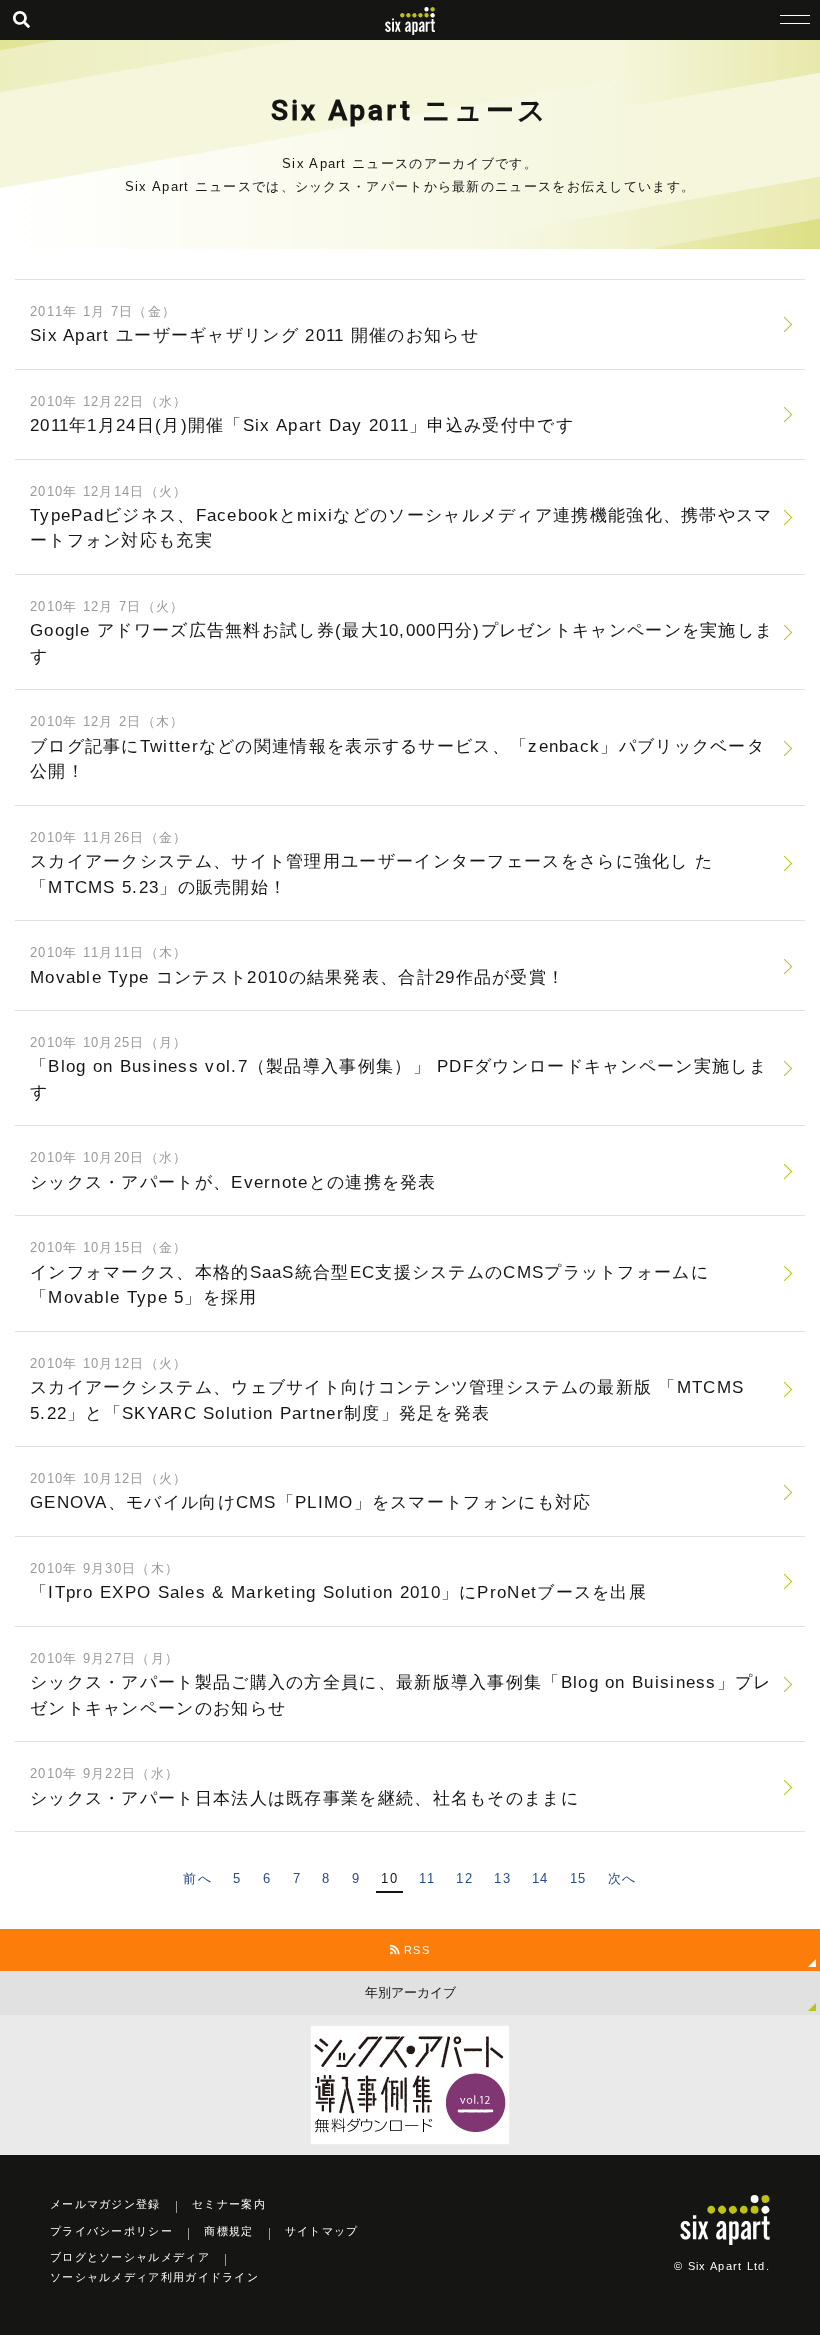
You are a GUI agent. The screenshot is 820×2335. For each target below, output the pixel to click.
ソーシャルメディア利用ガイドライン (154, 2277)
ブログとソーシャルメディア (130, 2257)
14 (540, 1878)
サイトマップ (322, 2231)
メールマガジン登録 (105, 2204)
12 (464, 1878)
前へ (197, 1878)
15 (578, 1878)
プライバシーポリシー (111, 2231)
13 (502, 1878)
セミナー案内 (229, 2204)
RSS (415, 1950)
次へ (622, 1878)
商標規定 (228, 2231)
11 (427, 1878)
